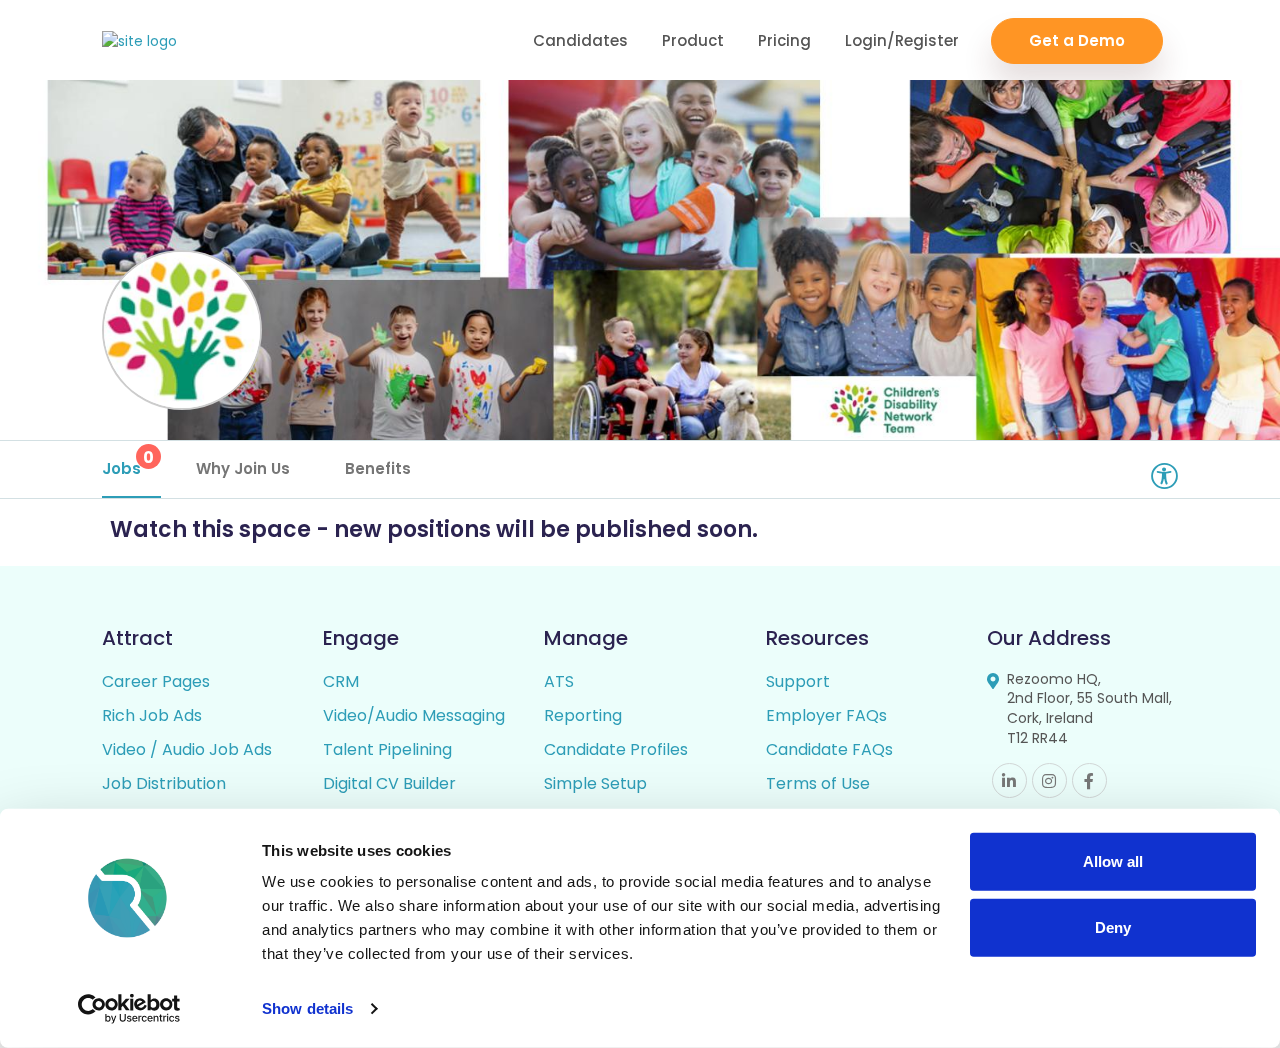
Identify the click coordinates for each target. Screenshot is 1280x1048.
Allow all (1113, 861)
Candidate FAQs (829, 749)
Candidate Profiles (616, 749)
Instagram (1049, 780)
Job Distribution (164, 783)
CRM (341, 681)
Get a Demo (1077, 40)
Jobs (128, 462)
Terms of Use (818, 783)
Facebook (1089, 780)
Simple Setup (595, 783)
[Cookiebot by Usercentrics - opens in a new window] (129, 1009)
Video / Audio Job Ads (187, 749)
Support (798, 681)
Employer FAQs (826, 715)
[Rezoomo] (139, 41)
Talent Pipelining (387, 749)
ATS (559, 681)
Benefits (378, 468)
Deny (1113, 926)
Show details (307, 1008)
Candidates (580, 40)
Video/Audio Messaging (414, 715)
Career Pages (156, 681)
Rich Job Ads (152, 715)
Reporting (583, 715)
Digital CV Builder (389, 783)
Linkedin (1009, 780)
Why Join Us (243, 468)
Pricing (784, 40)
